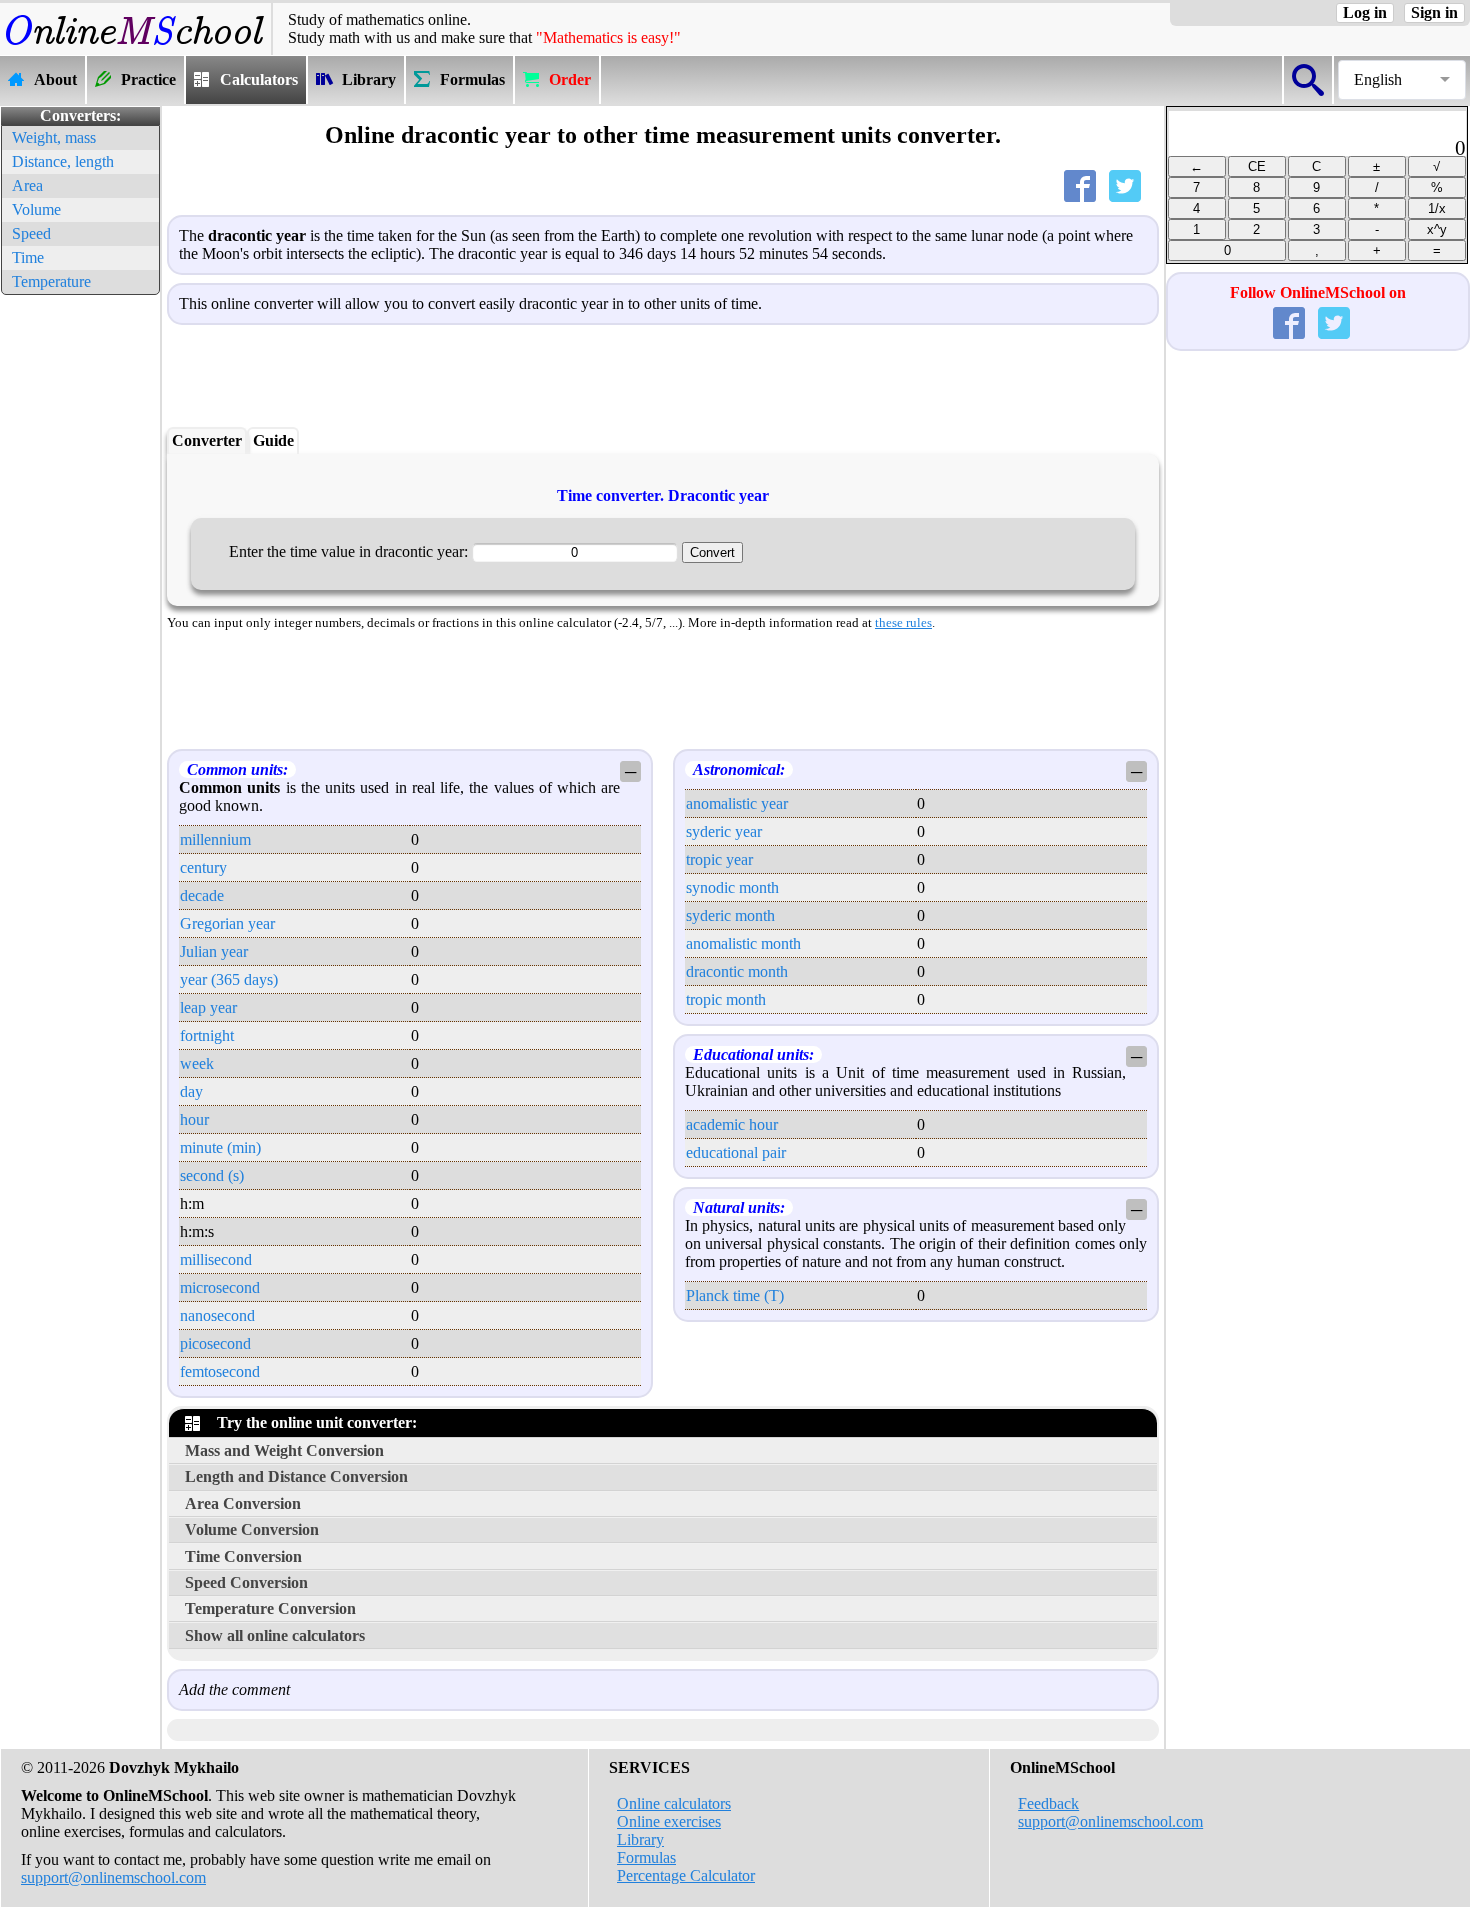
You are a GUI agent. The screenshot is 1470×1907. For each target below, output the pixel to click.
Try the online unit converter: (313, 1422)
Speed (31, 233)
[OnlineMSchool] (135, 45)
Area (27, 185)
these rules (903, 623)
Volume (36, 209)
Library (640, 1839)
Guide (273, 440)
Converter (207, 440)
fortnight (207, 1035)
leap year (208, 1007)
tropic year (719, 859)
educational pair (736, 1152)
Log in (1365, 12)
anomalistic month (743, 943)
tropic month (726, 999)
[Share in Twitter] (1129, 190)
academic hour (732, 1124)
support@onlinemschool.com (113, 1877)
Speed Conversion (246, 1582)
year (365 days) (229, 979)
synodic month (732, 887)
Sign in (1434, 12)
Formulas (646, 1857)
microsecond (220, 1287)
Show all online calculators (275, 1635)
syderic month (730, 915)
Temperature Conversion (270, 1608)
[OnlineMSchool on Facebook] (1293, 327)
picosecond (215, 1343)
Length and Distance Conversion (296, 1476)
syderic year (724, 831)
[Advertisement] (80, 600)
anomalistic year (737, 803)
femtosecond (220, 1371)
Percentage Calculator (686, 1875)
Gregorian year (227, 923)
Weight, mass (54, 137)
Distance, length (63, 161)
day (191, 1091)
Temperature (51, 281)
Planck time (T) (735, 1295)
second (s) (212, 1175)
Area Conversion (243, 1503)
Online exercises (669, 1821)
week (197, 1063)
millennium (215, 839)
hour (194, 1119)
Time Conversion (243, 1556)
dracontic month (737, 971)
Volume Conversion (252, 1529)
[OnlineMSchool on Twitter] (1338, 327)
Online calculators (674, 1803)
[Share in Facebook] (1084, 190)
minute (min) (220, 1147)
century (203, 867)
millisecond (216, 1259)
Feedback (1048, 1803)
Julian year (214, 951)
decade (202, 895)
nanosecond (217, 1315)
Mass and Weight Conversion (284, 1450)
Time (28, 257)
